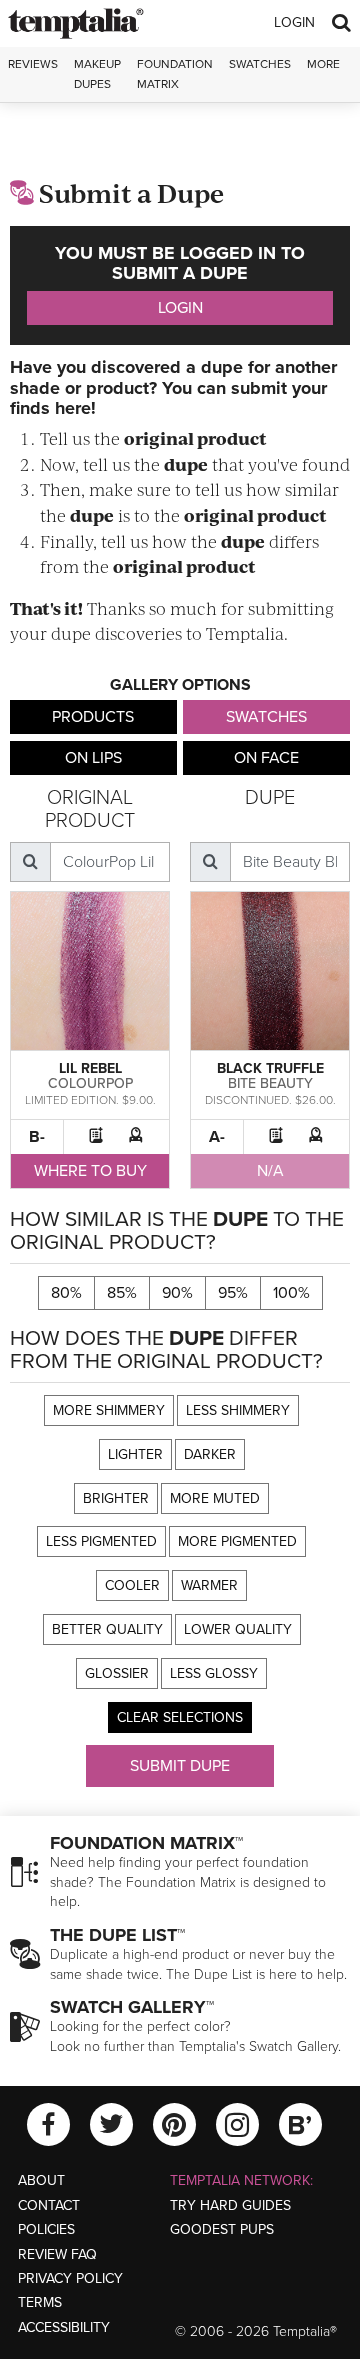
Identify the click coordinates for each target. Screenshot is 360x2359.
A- (217, 1137)
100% (291, 1293)
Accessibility (64, 2327)
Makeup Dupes (97, 73)
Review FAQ (57, 2254)
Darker (210, 1454)
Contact (49, 2205)
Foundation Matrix (175, 73)
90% (177, 1293)
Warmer (209, 1585)
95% (233, 1293)
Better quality (107, 1629)
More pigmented (237, 1541)
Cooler (132, 1585)
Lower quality (238, 1629)
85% (122, 1293)
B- (37, 1137)
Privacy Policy (70, 2278)
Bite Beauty (270, 1083)
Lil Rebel (90, 1068)
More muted (215, 1498)
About (41, 2180)
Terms (40, 2302)
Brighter (116, 1498)
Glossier (117, 1673)
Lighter (135, 1454)
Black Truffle (270, 1068)
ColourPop (90, 1083)
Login (294, 22)
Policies (46, 2229)
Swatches (260, 64)
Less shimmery (238, 1410)
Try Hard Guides (230, 2205)
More (323, 64)
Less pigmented (101, 1541)
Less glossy (214, 1673)
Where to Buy (90, 1171)
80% (66, 1293)
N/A (270, 1171)
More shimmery (109, 1410)
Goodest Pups (222, 2229)
